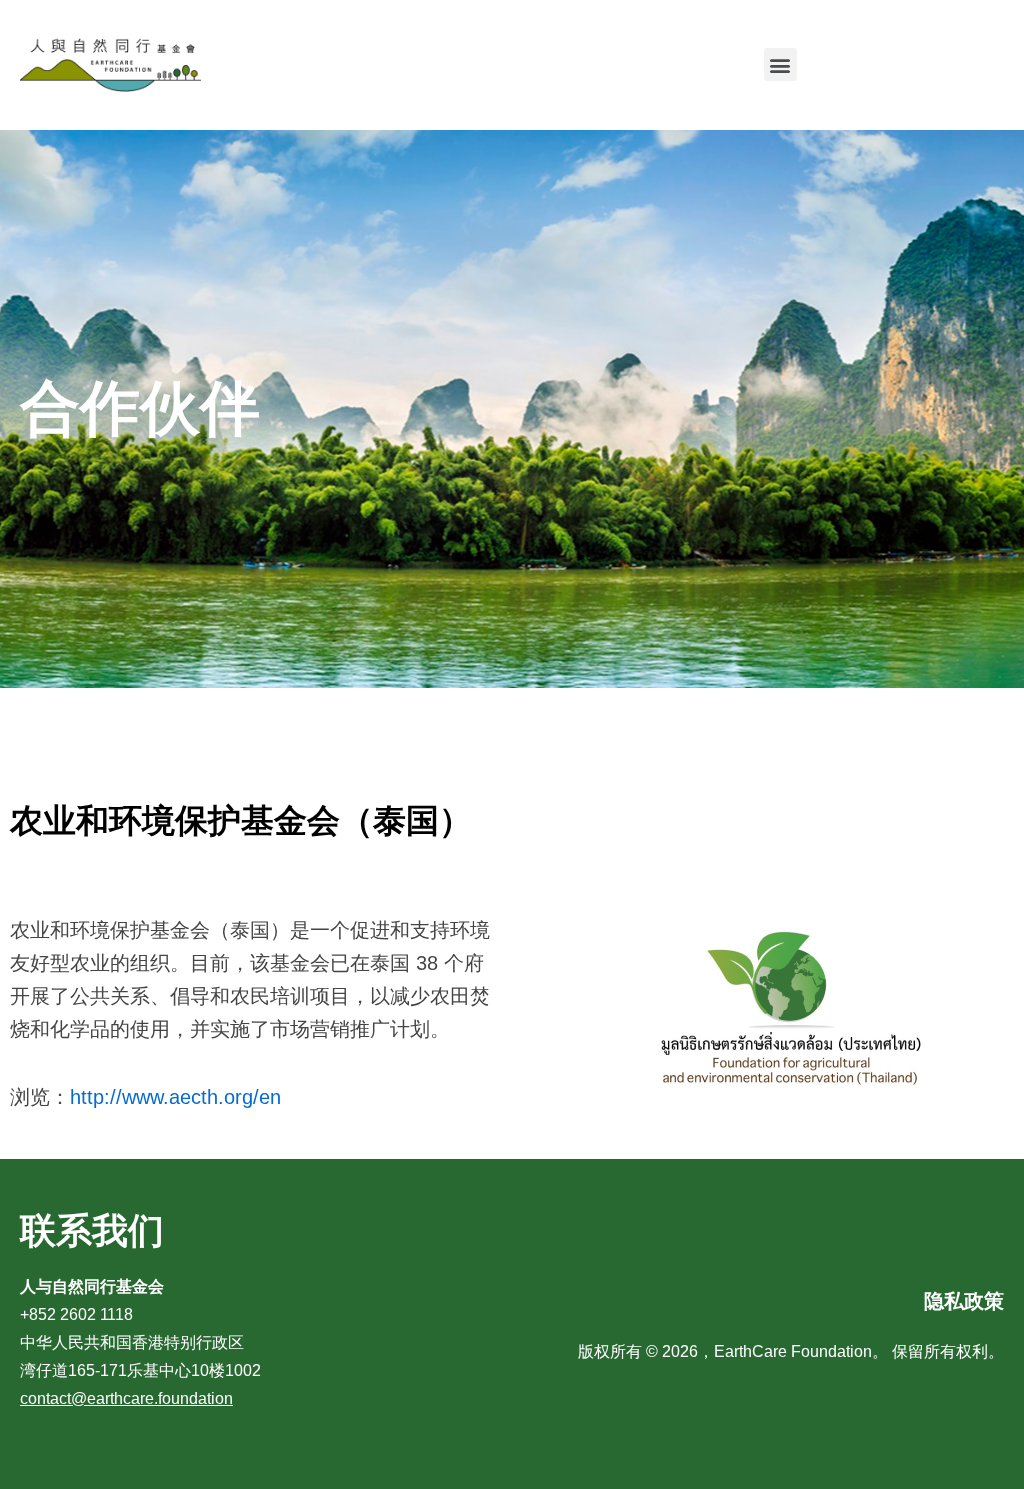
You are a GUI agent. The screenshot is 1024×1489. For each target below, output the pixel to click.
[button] (780, 64)
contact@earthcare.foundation (126, 1398)
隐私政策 (964, 1301)
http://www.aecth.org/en (175, 1097)
